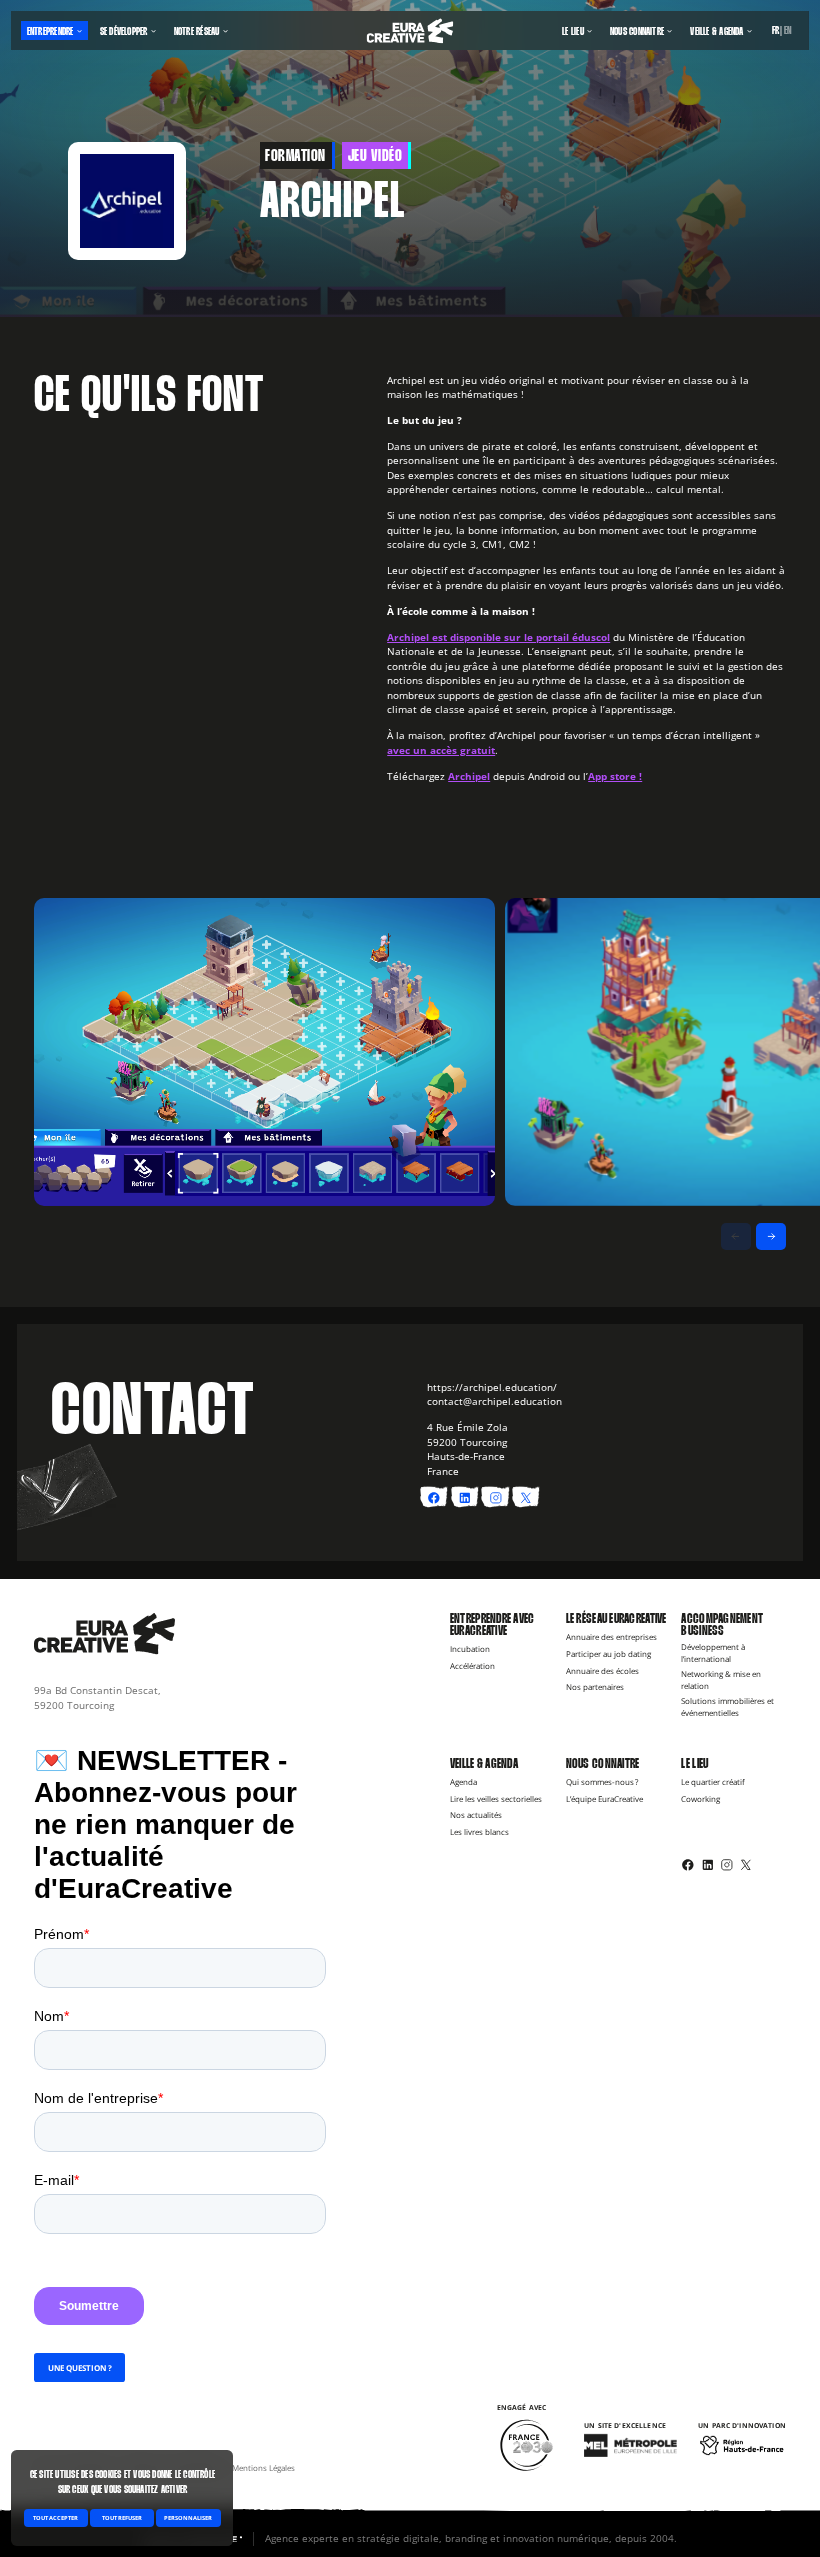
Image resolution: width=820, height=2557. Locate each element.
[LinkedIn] (708, 1864)
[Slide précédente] (736, 1236)
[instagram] (496, 1498)
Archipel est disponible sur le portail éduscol (498, 637)
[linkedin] (465, 1498)
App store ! (615, 776)
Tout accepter (55, 2518)
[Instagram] (727, 1864)
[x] (526, 1498)
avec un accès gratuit (441, 750)
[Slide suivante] (771, 1236)
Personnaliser (188, 2518)
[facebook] (434, 1498)
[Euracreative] (409, 31)
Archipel (469, 776)
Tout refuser (122, 2518)
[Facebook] (688, 1864)
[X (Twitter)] (746, 1864)
